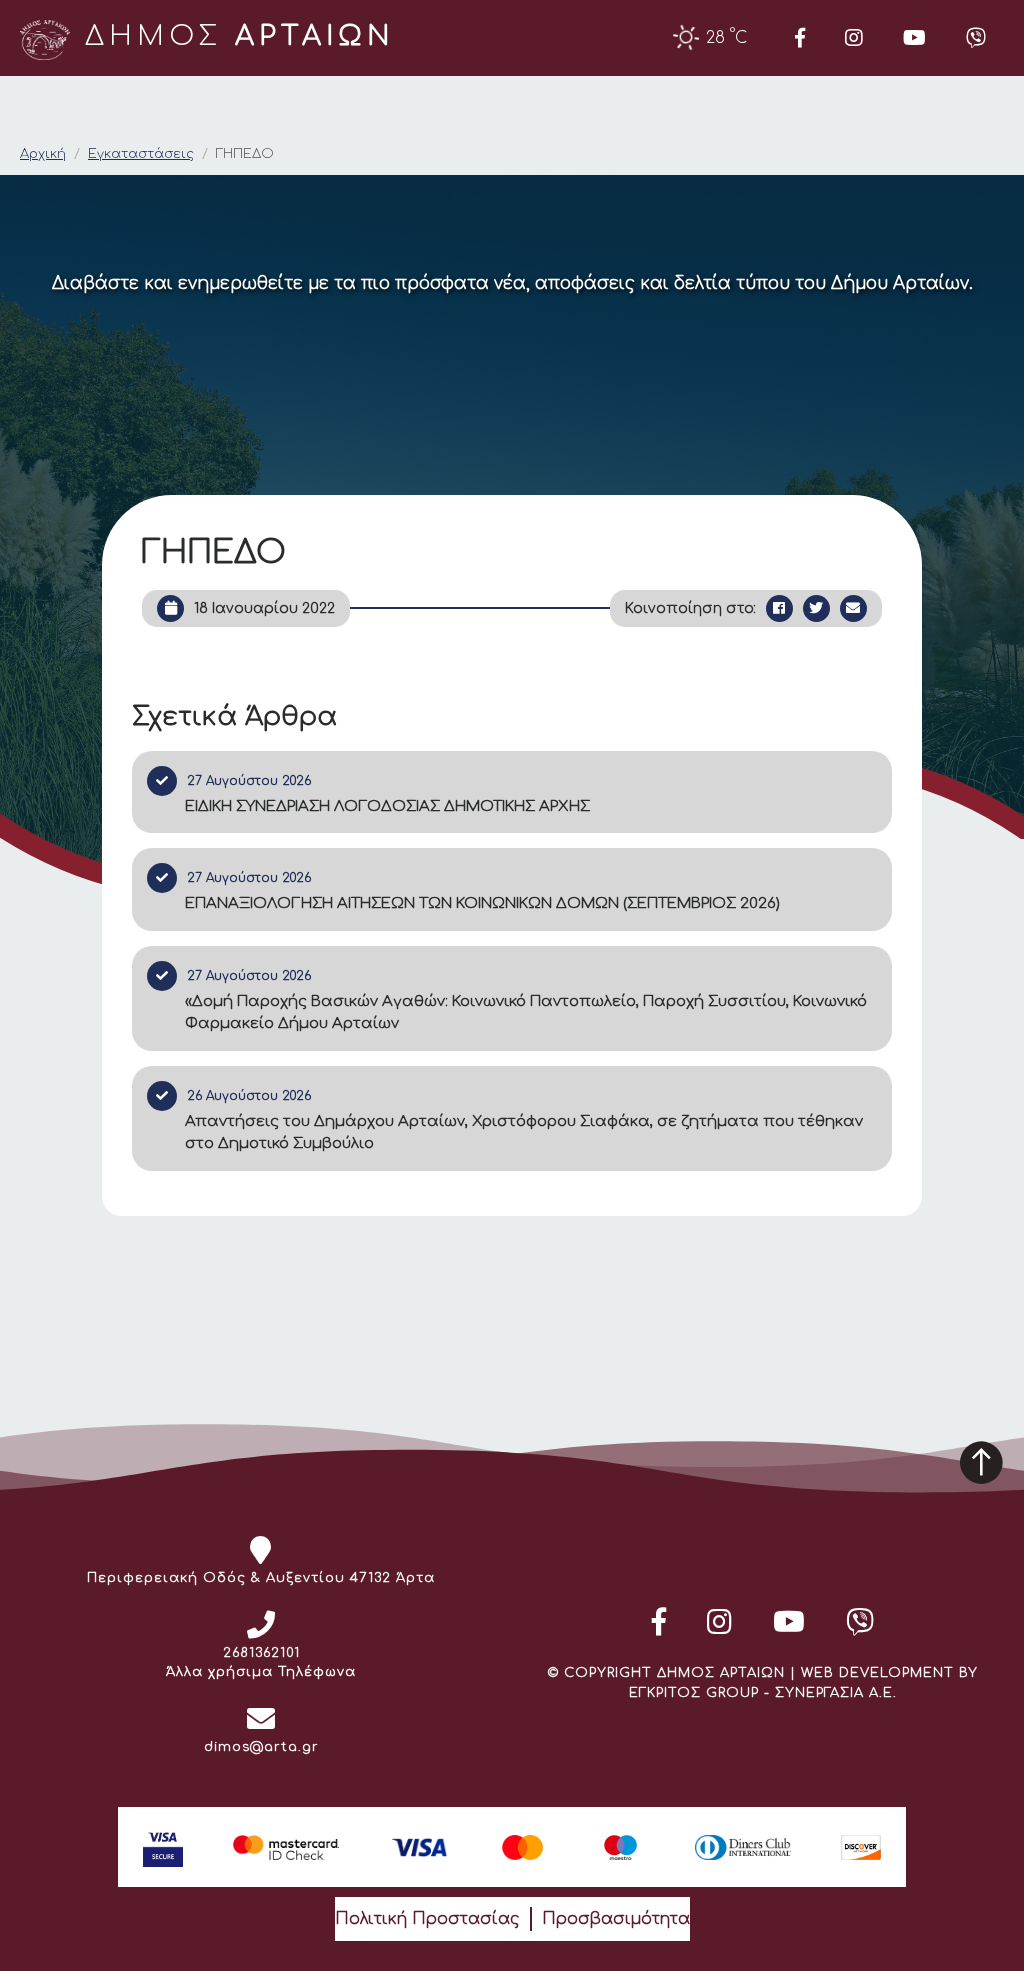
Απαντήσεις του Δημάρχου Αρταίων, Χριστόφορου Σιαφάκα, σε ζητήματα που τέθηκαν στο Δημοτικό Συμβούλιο (524, 1133)
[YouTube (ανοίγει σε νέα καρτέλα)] (914, 38)
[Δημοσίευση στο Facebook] (779, 608)
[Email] (853, 608)
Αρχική (43, 154)
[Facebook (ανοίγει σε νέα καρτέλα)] (800, 38)
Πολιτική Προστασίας (427, 1919)
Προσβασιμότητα (616, 1919)
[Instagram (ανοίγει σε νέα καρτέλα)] (854, 38)
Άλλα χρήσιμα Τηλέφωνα (261, 1672)
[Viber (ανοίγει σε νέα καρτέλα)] (976, 38)
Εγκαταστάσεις (141, 154)
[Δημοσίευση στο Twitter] (816, 608)
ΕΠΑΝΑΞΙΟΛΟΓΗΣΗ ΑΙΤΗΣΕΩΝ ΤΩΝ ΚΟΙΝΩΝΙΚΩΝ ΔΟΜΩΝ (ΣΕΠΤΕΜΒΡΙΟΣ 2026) (482, 903)
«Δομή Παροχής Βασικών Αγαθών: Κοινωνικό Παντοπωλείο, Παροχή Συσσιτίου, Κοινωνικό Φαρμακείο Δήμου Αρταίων (526, 1013)
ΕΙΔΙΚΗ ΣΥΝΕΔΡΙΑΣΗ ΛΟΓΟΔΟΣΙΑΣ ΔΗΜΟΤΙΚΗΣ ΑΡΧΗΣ (387, 806)
